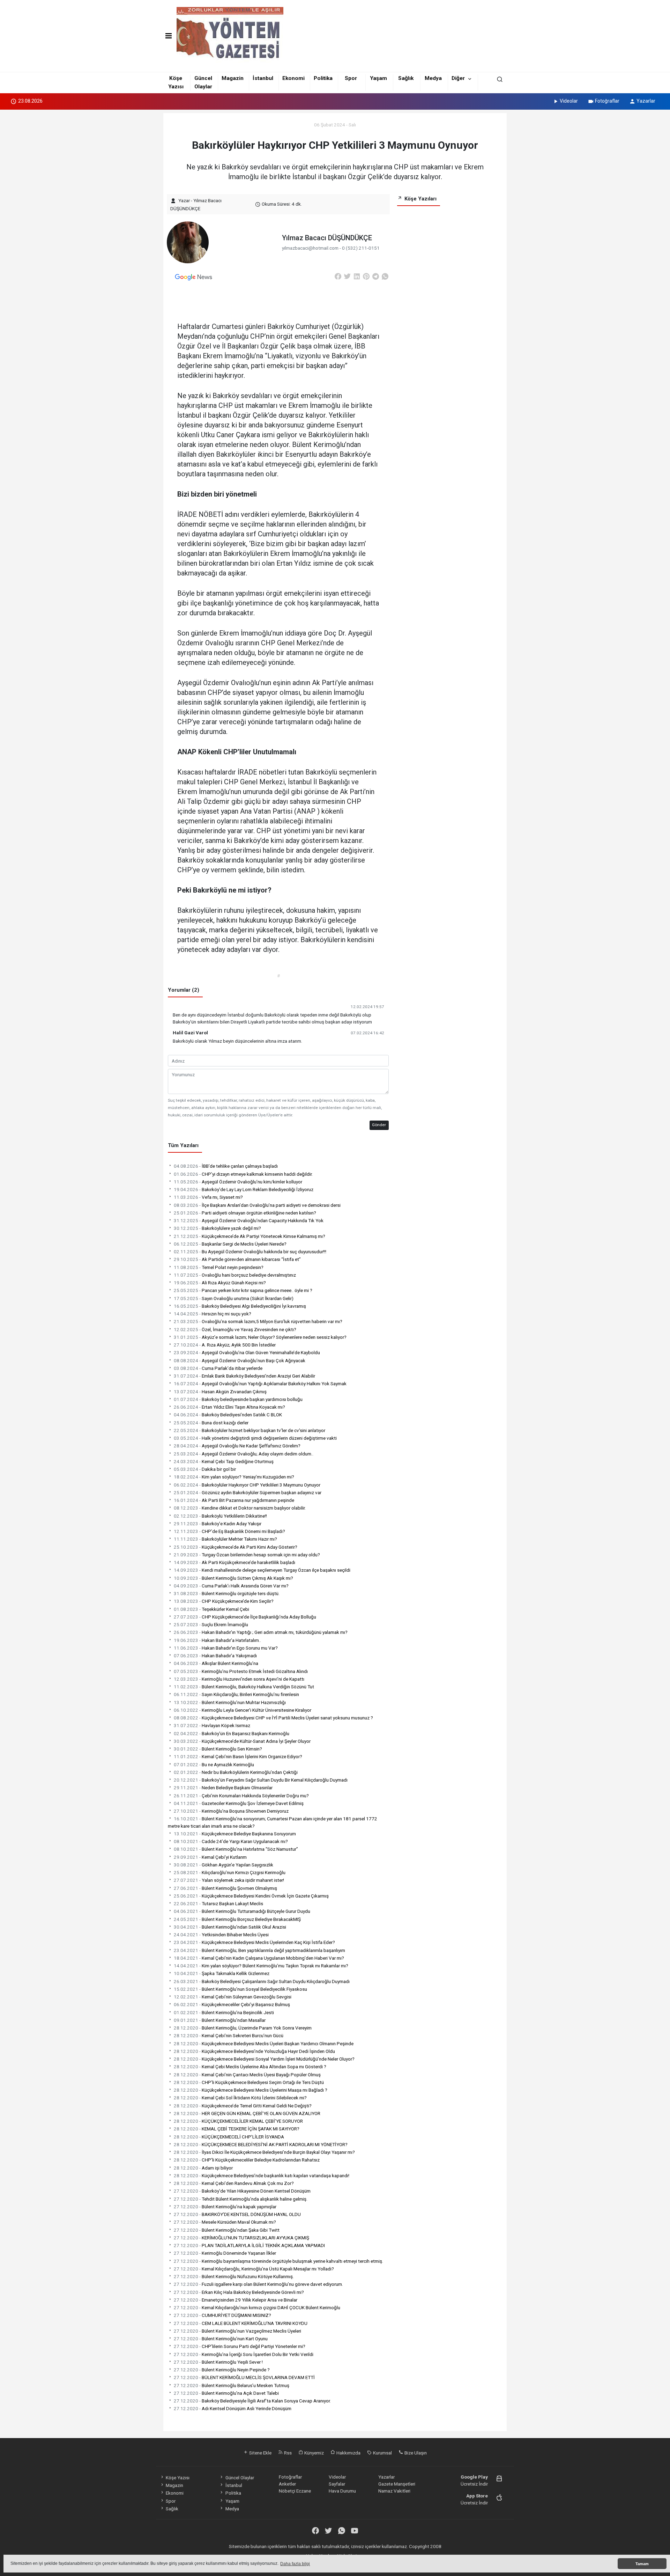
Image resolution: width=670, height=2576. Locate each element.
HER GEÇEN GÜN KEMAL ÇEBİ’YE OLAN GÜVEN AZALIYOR (247, 2113)
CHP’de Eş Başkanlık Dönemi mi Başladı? (229, 1531)
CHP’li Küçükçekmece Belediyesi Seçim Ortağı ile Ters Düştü (249, 2082)
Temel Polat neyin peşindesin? (219, 1267)
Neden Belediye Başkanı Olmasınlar (223, 1788)
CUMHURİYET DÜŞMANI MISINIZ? (222, 2315)
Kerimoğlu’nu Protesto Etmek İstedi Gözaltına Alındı (241, 1671)
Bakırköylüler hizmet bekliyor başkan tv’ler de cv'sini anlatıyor (250, 1430)
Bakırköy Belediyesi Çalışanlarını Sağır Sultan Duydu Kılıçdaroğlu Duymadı (262, 1981)
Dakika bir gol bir (205, 1469)
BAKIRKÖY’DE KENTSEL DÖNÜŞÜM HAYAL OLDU (237, 2214)
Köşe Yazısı (178, 2478)
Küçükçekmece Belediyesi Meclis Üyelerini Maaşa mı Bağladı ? (251, 2090)
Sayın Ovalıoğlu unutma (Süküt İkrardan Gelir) (234, 1298)
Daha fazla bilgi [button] (295, 2564)
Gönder (379, 1125)
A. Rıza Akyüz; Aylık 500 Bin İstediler (225, 1345)
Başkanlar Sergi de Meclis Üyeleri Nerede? (230, 1244)
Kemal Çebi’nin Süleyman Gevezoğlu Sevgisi (233, 1997)
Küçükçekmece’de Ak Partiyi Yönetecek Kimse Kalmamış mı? (250, 1236)
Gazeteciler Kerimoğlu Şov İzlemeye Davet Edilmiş (239, 1803)
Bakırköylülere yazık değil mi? (217, 1228)
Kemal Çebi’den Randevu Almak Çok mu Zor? (234, 2183)
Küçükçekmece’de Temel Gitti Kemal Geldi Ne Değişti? (243, 2106)
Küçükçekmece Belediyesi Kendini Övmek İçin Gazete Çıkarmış (251, 1896)
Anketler (287, 2484)
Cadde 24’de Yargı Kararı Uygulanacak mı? (231, 1841)
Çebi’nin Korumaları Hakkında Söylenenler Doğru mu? (241, 1796)
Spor (351, 78)
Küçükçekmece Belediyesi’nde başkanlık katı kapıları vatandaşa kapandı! (262, 2175)
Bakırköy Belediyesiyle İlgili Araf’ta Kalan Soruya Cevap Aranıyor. (252, 2401)
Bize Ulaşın (415, 2453)
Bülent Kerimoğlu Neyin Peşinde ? (222, 2370)
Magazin (233, 78)
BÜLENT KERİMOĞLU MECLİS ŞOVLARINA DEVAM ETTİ (244, 2377)
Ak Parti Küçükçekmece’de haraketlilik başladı (234, 1562)
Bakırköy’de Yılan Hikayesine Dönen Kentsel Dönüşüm (242, 2191)
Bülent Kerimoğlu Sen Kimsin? (218, 1749)
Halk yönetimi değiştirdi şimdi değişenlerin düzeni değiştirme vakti (255, 1438)
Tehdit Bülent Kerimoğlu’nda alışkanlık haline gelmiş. (241, 2199)
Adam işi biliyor (203, 2168)
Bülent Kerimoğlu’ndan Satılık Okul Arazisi (230, 1927)
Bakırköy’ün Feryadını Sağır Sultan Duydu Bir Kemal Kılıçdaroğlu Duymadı (261, 1780)
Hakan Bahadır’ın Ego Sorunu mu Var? (226, 1648)
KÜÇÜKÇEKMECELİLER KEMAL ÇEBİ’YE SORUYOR (238, 2121)
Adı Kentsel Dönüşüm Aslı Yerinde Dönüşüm (233, 2408)
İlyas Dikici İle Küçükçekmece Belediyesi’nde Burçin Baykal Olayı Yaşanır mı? (264, 2152)
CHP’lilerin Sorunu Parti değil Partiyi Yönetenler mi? (240, 2346)
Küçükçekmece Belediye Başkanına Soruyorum (235, 1834)
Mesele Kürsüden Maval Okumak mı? (225, 2222)
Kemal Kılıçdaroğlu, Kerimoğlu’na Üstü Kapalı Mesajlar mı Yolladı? (254, 2269)
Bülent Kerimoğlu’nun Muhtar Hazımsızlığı (230, 1702)
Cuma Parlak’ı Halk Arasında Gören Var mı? (231, 1586)
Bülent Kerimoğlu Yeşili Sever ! (218, 2362)
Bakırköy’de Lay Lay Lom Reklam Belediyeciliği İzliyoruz (244, 1189)
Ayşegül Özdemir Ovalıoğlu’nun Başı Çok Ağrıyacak (240, 1360)
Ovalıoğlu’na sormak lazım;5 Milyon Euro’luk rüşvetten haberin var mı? (258, 1321)
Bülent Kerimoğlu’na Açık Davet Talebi (226, 2393)
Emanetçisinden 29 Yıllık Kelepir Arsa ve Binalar (236, 2300)
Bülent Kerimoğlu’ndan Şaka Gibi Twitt (227, 2230)
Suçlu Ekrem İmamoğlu (211, 1624)
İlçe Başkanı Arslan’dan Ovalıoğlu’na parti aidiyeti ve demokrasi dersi (257, 1205)
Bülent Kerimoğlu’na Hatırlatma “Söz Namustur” (236, 1849)
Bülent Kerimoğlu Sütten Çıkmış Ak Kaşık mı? (233, 1578)
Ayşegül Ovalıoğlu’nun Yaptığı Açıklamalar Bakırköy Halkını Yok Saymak (260, 1384)
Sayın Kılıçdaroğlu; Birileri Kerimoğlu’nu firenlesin (236, 1694)
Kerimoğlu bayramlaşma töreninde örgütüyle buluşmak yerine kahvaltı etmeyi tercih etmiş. (278, 2261)
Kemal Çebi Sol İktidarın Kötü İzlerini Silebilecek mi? (240, 2098)
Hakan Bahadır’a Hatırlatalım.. (217, 1640)
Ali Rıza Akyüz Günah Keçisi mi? (220, 1283)
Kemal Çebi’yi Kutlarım (210, 1857)
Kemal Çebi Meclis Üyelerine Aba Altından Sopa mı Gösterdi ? (250, 2067)
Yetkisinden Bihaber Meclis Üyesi (221, 1935)
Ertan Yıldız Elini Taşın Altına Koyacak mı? (229, 1407)
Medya (433, 78)
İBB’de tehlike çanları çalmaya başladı (226, 1166)
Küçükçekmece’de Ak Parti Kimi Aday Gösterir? (236, 1547)
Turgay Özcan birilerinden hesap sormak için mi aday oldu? (247, 1555)
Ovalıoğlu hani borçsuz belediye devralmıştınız (235, 1275)
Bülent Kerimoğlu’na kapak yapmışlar (225, 2207)
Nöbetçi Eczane (295, 2491)
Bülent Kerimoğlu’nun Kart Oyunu (221, 2339)
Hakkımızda (348, 2453)
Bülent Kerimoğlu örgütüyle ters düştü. (227, 1593)
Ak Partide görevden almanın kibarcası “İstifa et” (237, 1259)
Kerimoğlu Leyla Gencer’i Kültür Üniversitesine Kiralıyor (243, 1710)
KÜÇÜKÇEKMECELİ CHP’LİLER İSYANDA (229, 2137)
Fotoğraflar (607, 101)
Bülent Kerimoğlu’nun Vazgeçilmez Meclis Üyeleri (237, 2331)
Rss (287, 2453)
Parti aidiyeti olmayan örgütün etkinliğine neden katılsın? (245, 1213)
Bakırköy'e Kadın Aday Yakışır (218, 1524)
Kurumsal (382, 2453)
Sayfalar (337, 2484)
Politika (323, 78)
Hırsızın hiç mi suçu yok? (213, 1314)
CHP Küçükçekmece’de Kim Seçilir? (224, 1601)
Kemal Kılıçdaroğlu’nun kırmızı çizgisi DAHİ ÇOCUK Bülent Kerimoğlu (257, 2307)
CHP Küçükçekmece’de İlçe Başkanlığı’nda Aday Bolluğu (245, 1617)
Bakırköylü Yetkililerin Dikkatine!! (220, 1516)
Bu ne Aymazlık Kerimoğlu (214, 1764)
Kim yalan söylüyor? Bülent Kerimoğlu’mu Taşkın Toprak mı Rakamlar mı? (261, 1966)
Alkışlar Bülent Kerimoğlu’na (216, 1663)
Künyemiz (314, 2453)
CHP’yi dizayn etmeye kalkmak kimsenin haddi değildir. (243, 1174)
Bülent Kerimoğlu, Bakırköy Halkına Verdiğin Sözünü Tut (244, 1687)
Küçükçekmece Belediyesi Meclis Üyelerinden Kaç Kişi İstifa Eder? (254, 1942)
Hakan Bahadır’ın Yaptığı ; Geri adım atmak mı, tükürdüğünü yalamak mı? (261, 1632)
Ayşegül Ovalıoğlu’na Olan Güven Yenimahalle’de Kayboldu (247, 1352)
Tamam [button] (642, 2564)
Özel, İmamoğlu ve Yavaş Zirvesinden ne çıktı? (235, 1329)
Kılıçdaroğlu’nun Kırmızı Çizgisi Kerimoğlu (230, 1872)
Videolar (569, 101)
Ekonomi (293, 78)
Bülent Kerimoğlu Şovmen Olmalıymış (225, 1888)
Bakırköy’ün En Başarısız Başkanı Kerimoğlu (232, 1733)
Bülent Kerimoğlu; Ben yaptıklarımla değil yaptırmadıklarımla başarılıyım (259, 1950)
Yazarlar (646, 101)
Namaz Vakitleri (394, 2491)
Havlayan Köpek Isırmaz (212, 1725)
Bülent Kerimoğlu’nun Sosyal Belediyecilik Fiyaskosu (240, 1989)
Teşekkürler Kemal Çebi (211, 1609)
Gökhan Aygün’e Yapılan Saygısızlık (224, 1865)
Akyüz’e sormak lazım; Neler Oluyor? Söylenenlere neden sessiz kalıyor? (260, 1337)
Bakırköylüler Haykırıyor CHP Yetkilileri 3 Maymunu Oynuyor (247, 1485)
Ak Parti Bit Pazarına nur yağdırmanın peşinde (234, 1500)
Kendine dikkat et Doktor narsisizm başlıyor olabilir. (240, 1508)
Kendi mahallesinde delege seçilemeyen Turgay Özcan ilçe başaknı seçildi (262, 1570)
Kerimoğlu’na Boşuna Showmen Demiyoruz (231, 1811)
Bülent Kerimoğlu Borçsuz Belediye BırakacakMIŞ (237, 1919)
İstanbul (263, 78)
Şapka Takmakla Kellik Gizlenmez (222, 1973)
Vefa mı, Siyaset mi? (208, 1197)
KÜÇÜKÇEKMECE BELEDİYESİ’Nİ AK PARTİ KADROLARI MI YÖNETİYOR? (261, 2144)
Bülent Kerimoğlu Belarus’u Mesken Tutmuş (232, 2385)
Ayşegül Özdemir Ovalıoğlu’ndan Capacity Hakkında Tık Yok (249, 1220)
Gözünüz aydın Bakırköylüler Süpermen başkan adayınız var (248, 1492)
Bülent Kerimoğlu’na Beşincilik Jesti (224, 2012)
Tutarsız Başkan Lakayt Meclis (218, 1903)
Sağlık (406, 78)
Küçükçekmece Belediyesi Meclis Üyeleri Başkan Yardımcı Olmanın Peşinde (264, 2043)
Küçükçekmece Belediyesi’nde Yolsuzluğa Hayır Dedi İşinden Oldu (254, 2051)
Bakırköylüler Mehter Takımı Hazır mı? (225, 1539)
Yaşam (378, 78)
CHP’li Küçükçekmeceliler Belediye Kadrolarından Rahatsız (247, 2160)
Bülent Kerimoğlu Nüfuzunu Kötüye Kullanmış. (234, 2276)
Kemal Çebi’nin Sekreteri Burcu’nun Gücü (229, 2035)
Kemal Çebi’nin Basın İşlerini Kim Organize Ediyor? (238, 1756)
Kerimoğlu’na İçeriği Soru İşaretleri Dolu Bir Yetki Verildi (244, 2354)
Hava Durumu (342, 2491)
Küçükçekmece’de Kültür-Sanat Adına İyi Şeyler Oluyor (242, 1741)
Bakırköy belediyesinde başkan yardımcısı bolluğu (238, 1399)
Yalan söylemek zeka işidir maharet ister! (229, 1880)
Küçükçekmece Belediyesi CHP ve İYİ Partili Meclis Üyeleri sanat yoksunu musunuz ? (273, 1718)
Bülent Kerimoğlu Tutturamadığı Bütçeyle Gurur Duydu (242, 1911)
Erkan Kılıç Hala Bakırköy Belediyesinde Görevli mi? (239, 2292)
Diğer (458, 78)
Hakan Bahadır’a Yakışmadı (215, 1656)
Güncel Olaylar (240, 2478)
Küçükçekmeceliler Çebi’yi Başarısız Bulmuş (232, 2004)
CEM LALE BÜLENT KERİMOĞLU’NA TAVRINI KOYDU (241, 2323)
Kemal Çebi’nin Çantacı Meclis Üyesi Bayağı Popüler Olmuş (247, 2075)
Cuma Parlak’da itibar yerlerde (218, 1368)
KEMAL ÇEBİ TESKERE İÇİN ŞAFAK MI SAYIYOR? (237, 2129)
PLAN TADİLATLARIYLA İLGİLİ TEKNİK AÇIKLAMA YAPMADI (249, 2245)
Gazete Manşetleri (397, 2484)
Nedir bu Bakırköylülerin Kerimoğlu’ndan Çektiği (236, 1772)
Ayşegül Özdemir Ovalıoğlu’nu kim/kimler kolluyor (238, 1182)
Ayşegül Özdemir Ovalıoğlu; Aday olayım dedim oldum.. (244, 1454)
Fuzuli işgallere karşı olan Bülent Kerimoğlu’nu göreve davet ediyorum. (258, 2284)
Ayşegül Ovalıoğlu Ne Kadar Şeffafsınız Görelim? (237, 1446)
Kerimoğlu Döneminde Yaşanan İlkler (225, 2253)
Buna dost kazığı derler (211, 1423)
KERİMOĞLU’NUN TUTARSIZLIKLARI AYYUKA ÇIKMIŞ (241, 2238)
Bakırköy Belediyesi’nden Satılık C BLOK (228, 1415)
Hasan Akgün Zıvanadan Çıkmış (220, 1392)
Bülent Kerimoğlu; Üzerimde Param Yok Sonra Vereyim (243, 2028)
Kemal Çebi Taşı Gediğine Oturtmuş (224, 1461)
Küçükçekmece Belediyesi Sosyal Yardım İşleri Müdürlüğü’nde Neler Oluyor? (264, 2059)
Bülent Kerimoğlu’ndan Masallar (220, 2020)
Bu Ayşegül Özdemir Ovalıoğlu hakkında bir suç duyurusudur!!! (250, 1252)
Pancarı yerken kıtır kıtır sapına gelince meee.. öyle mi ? (243, 1290)
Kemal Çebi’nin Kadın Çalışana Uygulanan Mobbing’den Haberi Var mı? (259, 1958)
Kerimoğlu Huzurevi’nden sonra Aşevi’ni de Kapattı (239, 1679)
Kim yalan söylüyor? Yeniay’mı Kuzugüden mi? (234, 1477)
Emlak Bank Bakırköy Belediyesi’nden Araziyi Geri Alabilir (244, 1376)
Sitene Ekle (260, 2453)
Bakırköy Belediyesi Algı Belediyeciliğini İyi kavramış (240, 1306)
